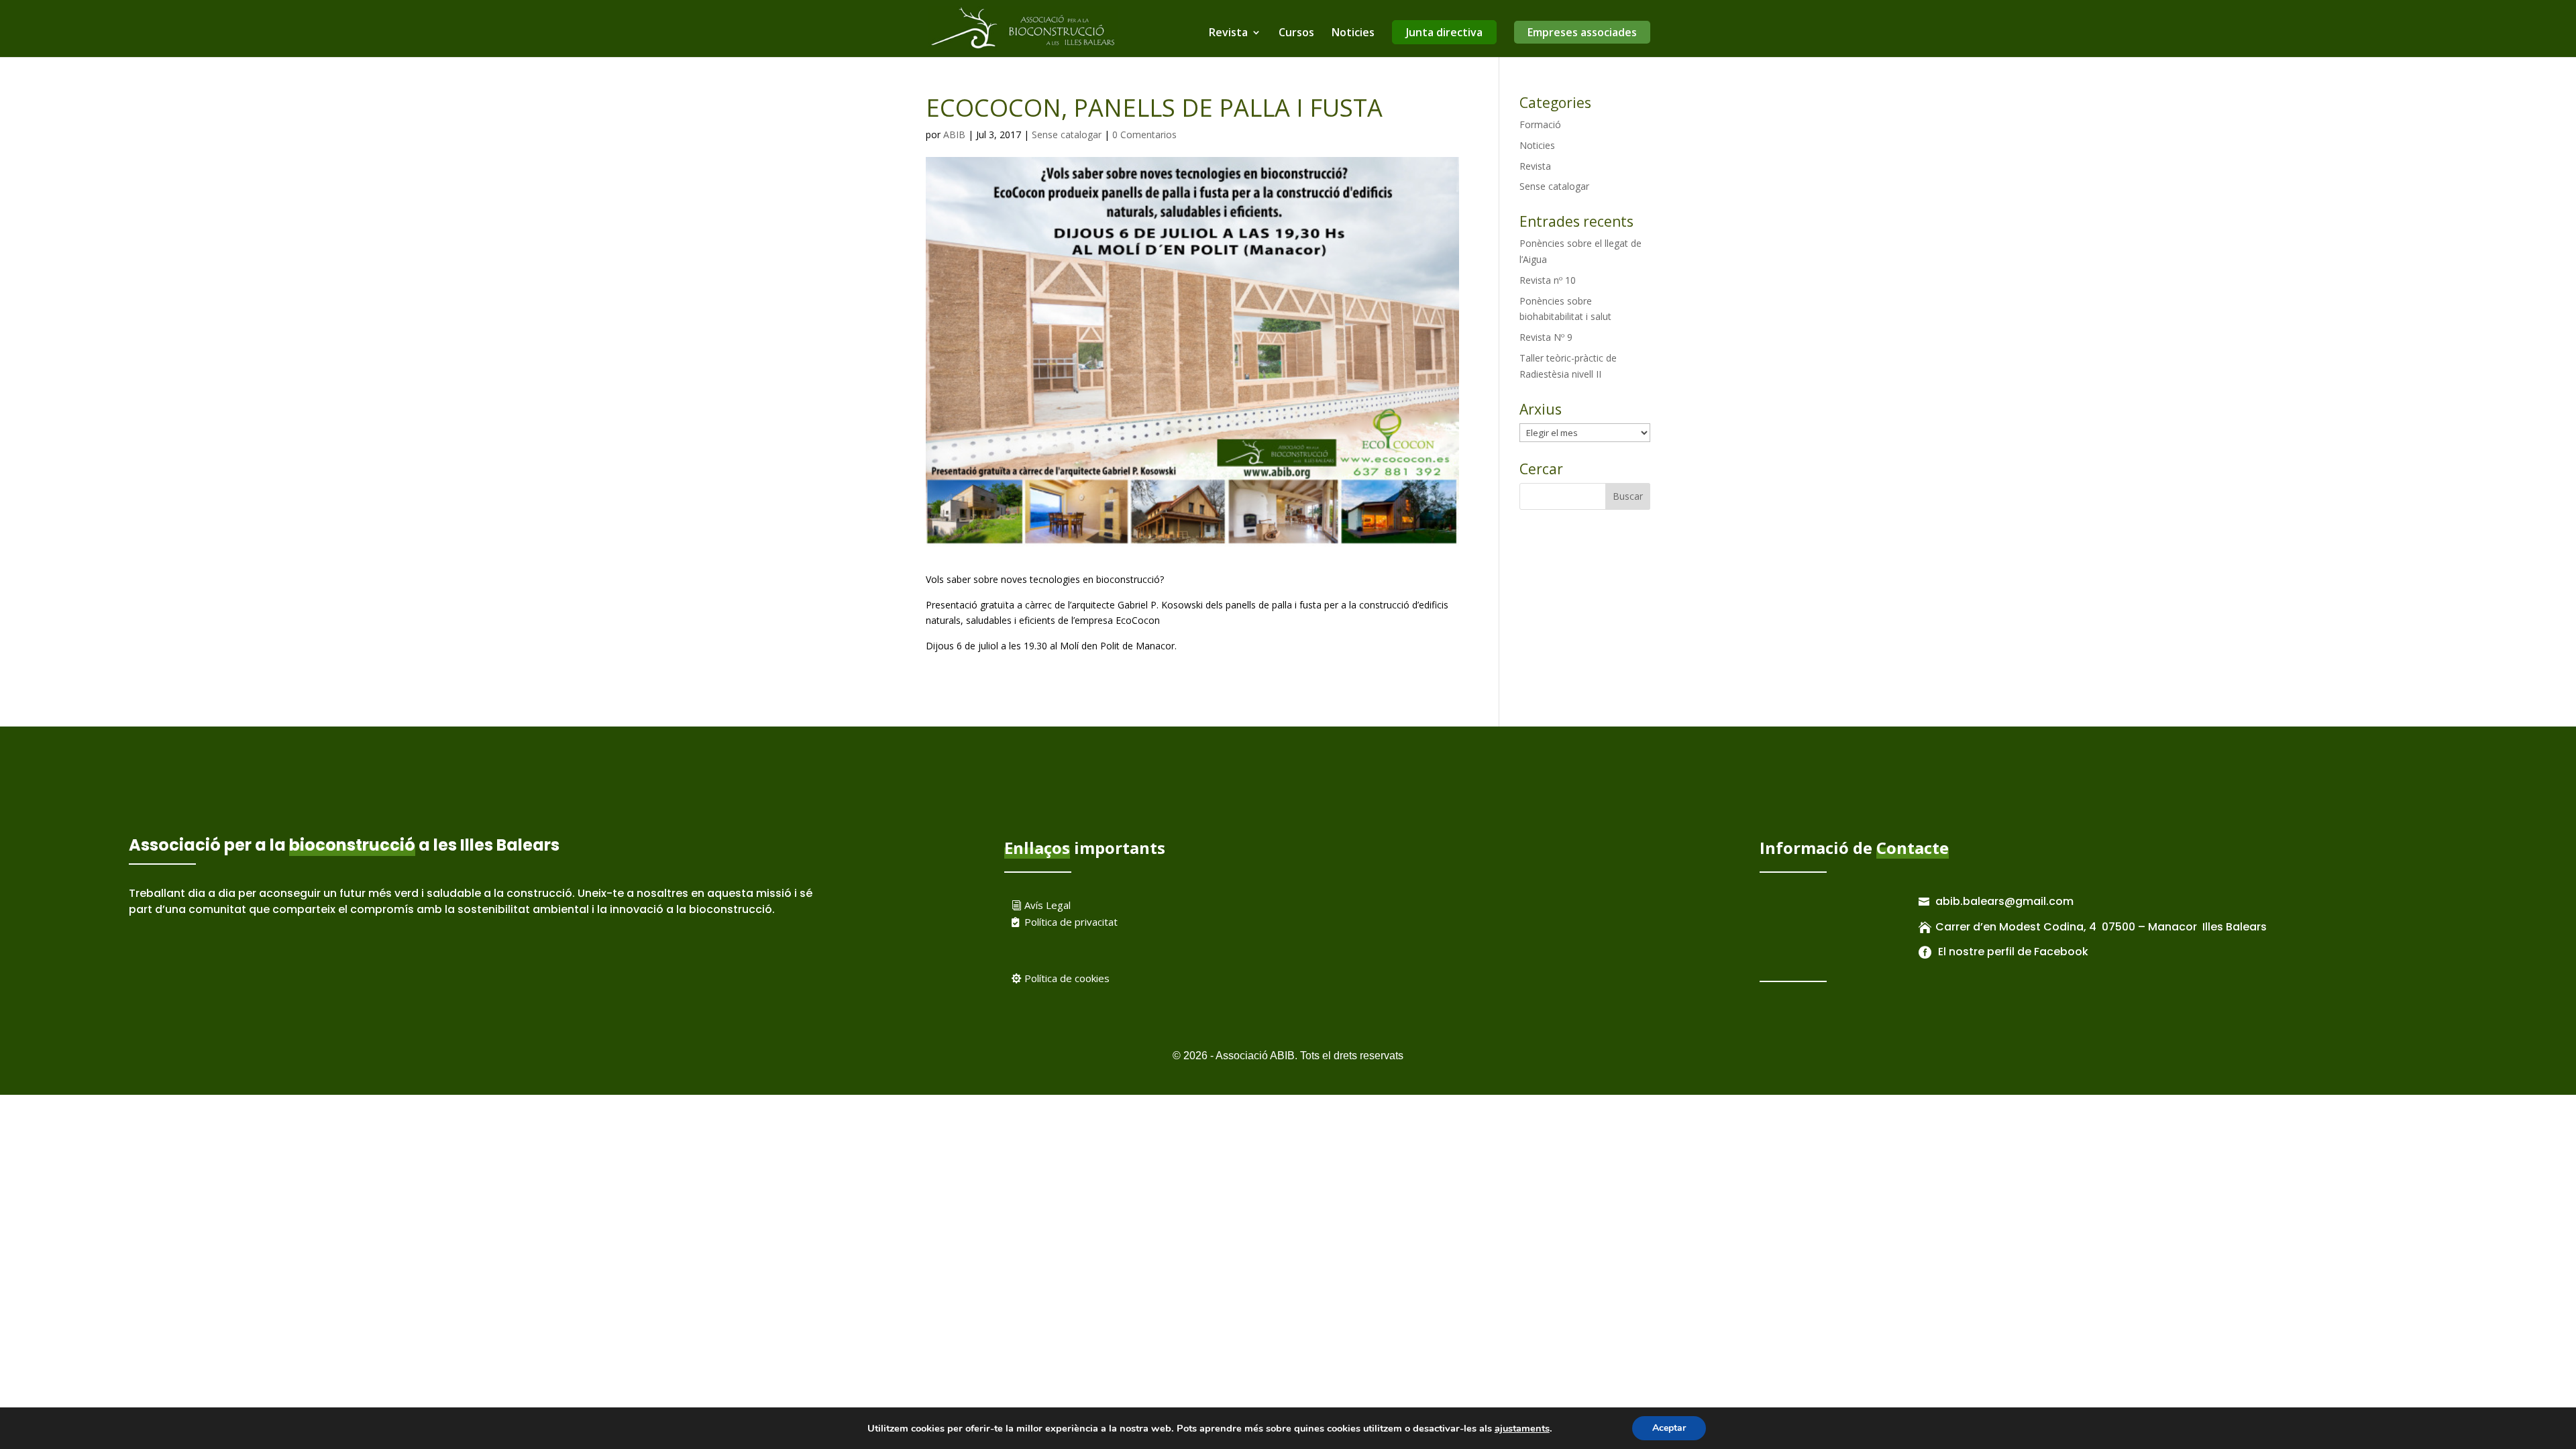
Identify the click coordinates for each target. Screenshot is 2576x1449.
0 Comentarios (1144, 135)
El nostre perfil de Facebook (2012, 952)
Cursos (1296, 34)
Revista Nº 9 (1546, 337)
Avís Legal (1048, 905)
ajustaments (1522, 1428)
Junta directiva (1444, 32)
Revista (1228, 34)
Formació (1540, 124)
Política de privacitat (1071, 922)
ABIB (954, 135)
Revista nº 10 (1548, 280)
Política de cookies (1067, 978)
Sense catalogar (1067, 135)
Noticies (1353, 34)
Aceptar (1669, 1428)
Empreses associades (1582, 32)
